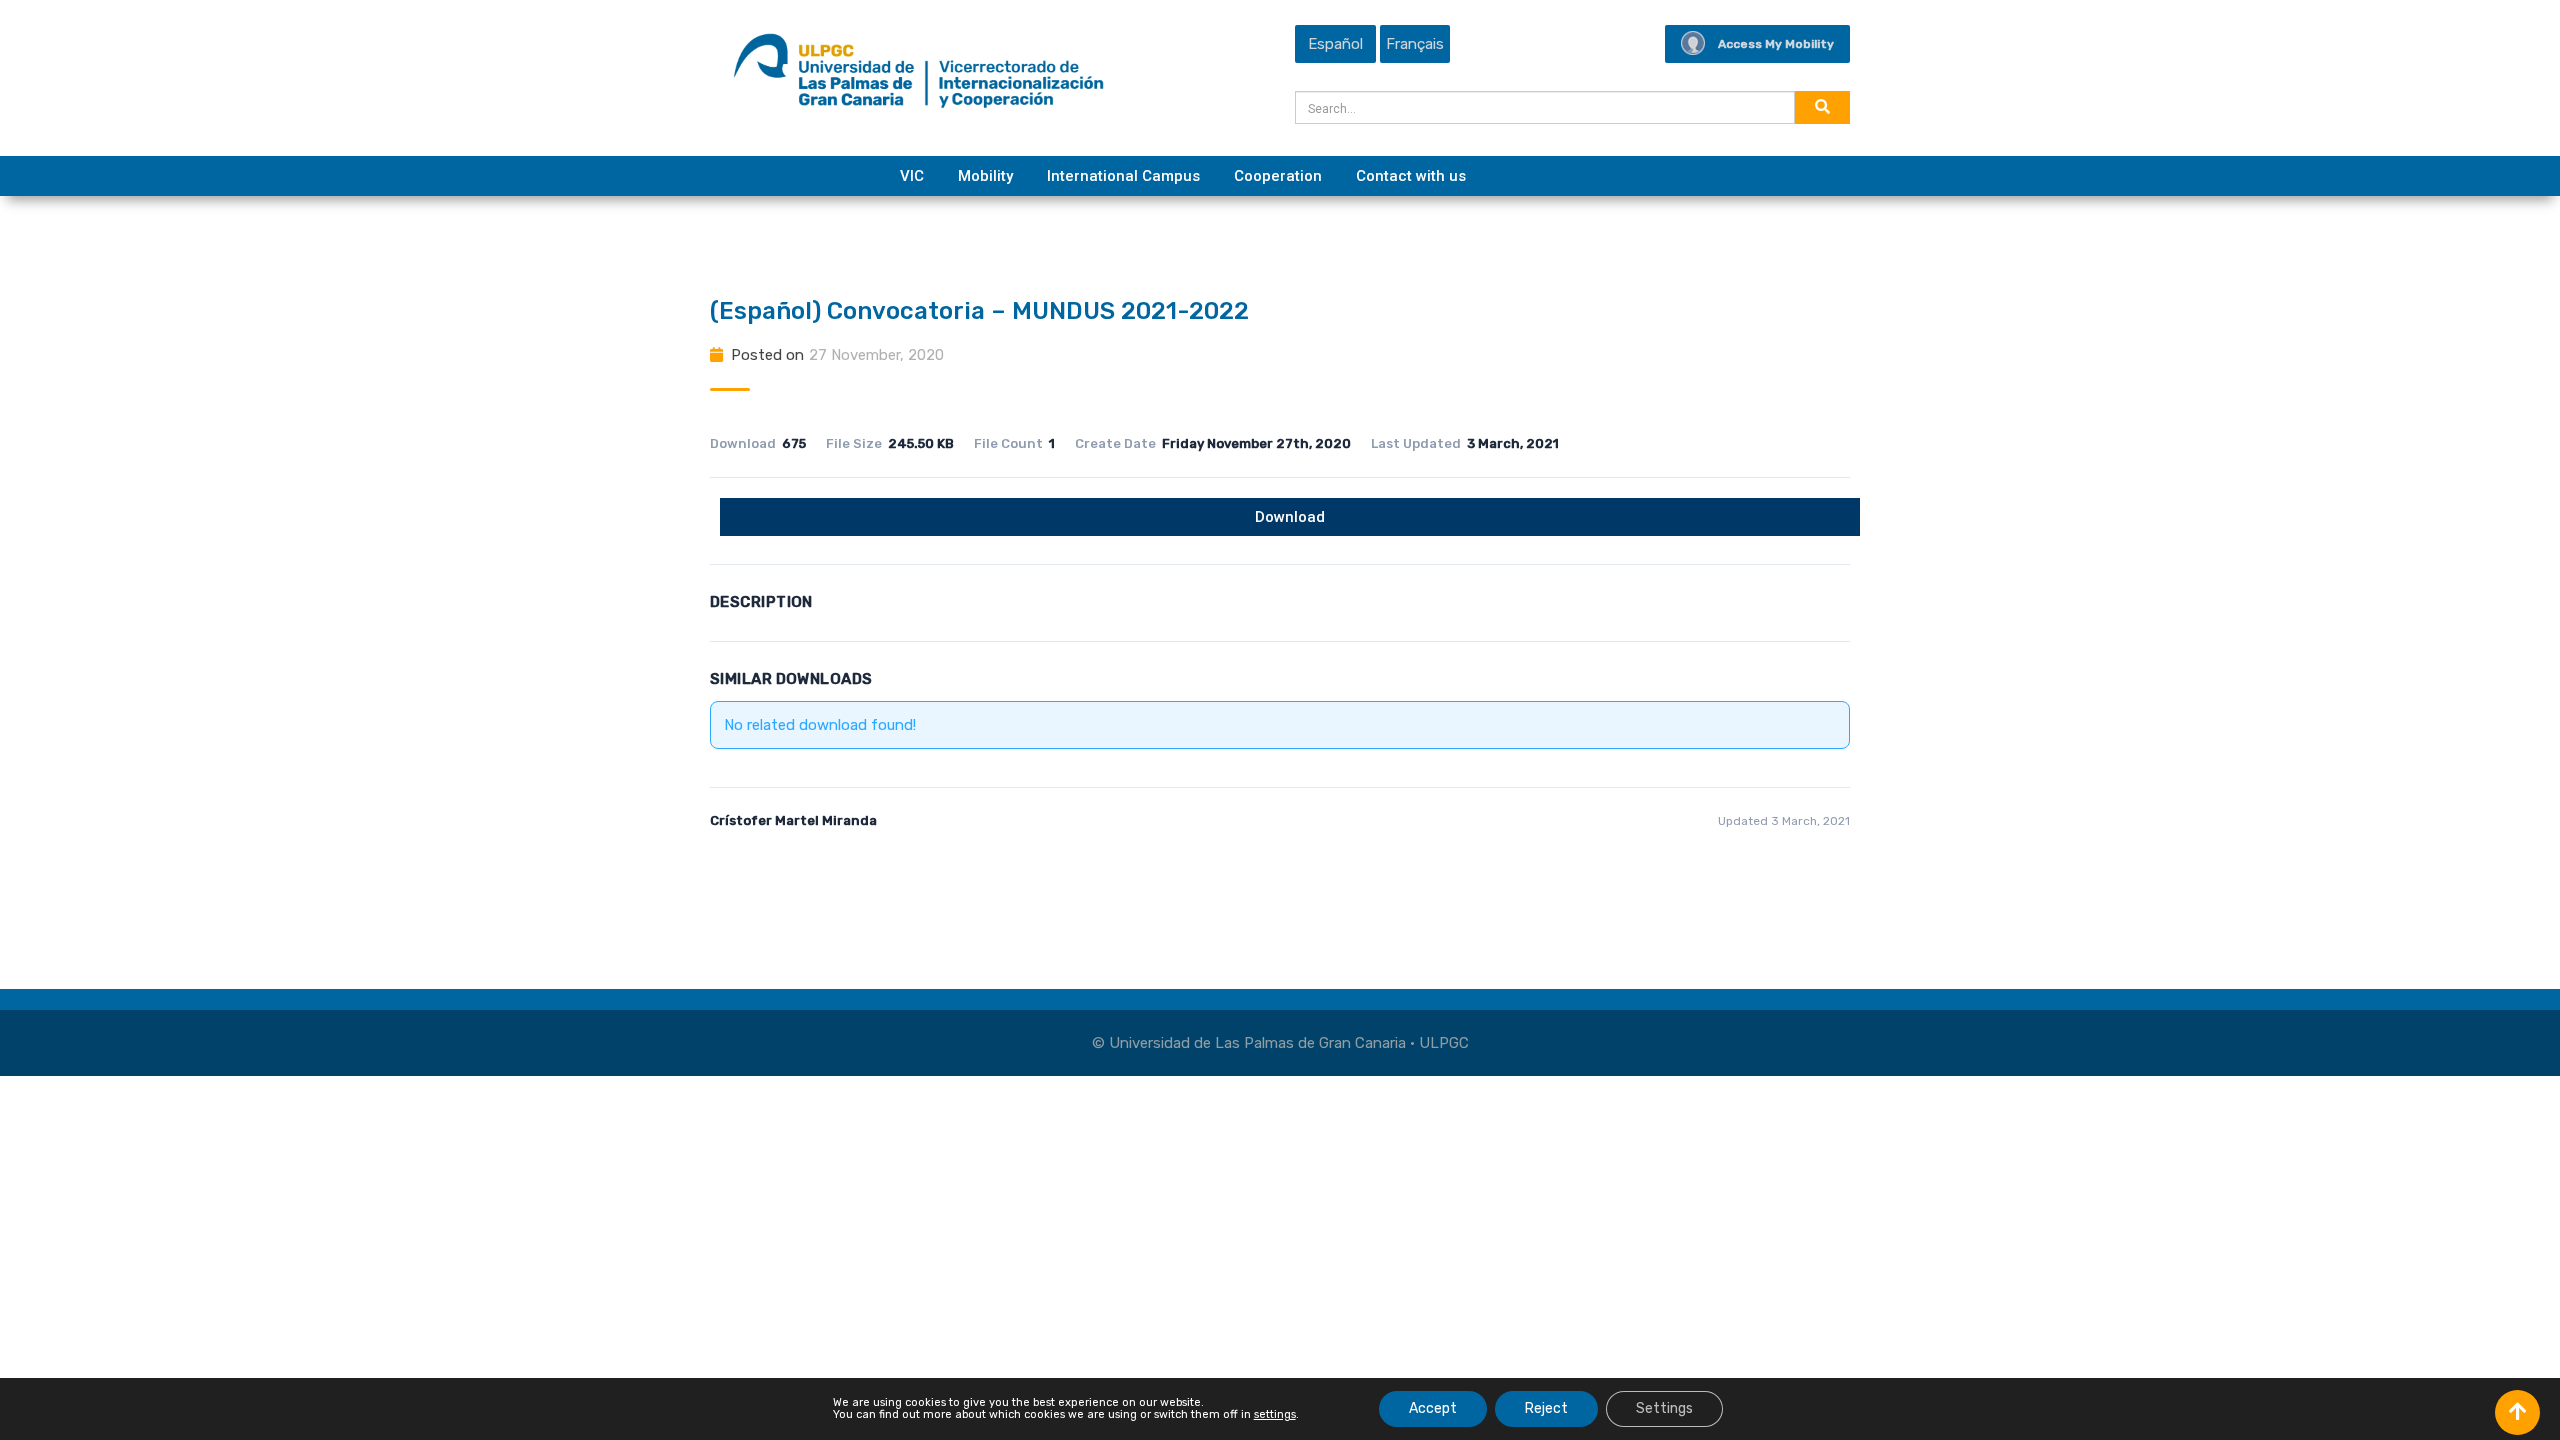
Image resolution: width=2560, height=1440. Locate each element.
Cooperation (1278, 176)
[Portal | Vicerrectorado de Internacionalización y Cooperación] (918, 76)
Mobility (985, 176)
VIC (912, 176)
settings (1275, 1415)
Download (1290, 517)
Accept (1433, 1408)
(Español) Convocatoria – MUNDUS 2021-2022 (979, 311)
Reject (1546, 1408)
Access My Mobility (1776, 44)
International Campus (1123, 176)
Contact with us (1411, 176)
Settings (1664, 1408)
